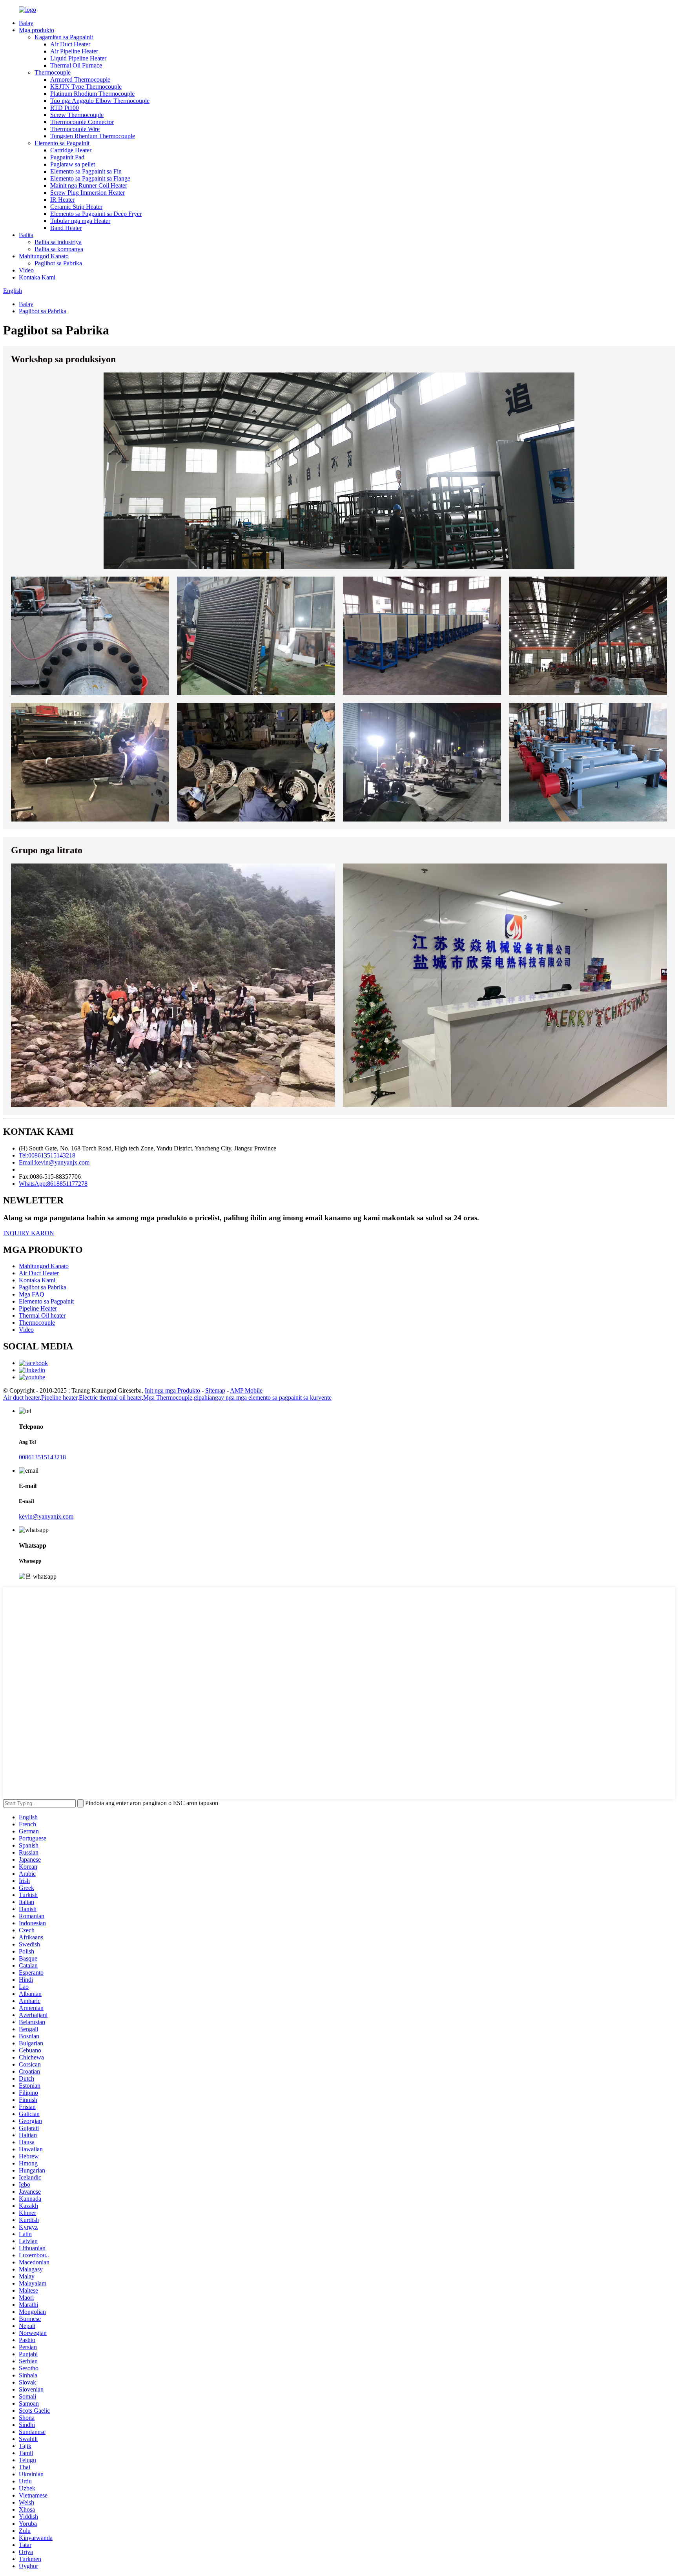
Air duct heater (21, 1398)
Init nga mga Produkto (172, 1390)
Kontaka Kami (37, 277)
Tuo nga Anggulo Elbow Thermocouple (100, 101)
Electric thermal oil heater (110, 1398)
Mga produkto (36, 30)
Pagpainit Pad (67, 157)
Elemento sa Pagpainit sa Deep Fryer (96, 214)
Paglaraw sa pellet (73, 164)
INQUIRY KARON (29, 1233)
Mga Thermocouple (168, 1398)
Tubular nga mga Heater (80, 221)
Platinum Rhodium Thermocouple (92, 94)
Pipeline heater (59, 1398)
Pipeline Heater (38, 1308)
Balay (26, 23)
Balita (26, 235)
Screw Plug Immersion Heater (87, 193)
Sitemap (215, 1390)
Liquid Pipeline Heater (78, 58)
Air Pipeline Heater (74, 51)
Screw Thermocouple (77, 115)
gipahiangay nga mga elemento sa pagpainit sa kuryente (263, 1398)
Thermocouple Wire (75, 129)
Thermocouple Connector (82, 122)
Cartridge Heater (71, 150)
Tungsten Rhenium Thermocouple (93, 136)
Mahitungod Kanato (44, 256)
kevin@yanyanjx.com (46, 1516)
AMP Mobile (246, 1390)
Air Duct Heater (70, 44)
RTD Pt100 (65, 108)
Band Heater (66, 228)
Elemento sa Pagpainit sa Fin (86, 171)
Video (26, 270)
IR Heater (62, 200)
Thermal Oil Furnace (76, 65)
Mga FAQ (32, 1294)
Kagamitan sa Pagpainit (64, 37)
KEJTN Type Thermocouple (86, 87)
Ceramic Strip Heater (76, 207)
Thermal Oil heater (42, 1315)
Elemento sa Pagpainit (62, 143)
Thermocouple (53, 72)
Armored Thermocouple (80, 79)
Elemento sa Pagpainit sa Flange (90, 178)
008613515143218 (42, 1457)
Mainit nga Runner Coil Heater (89, 185)
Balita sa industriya (58, 242)
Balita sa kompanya (59, 249)
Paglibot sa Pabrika (58, 263)
